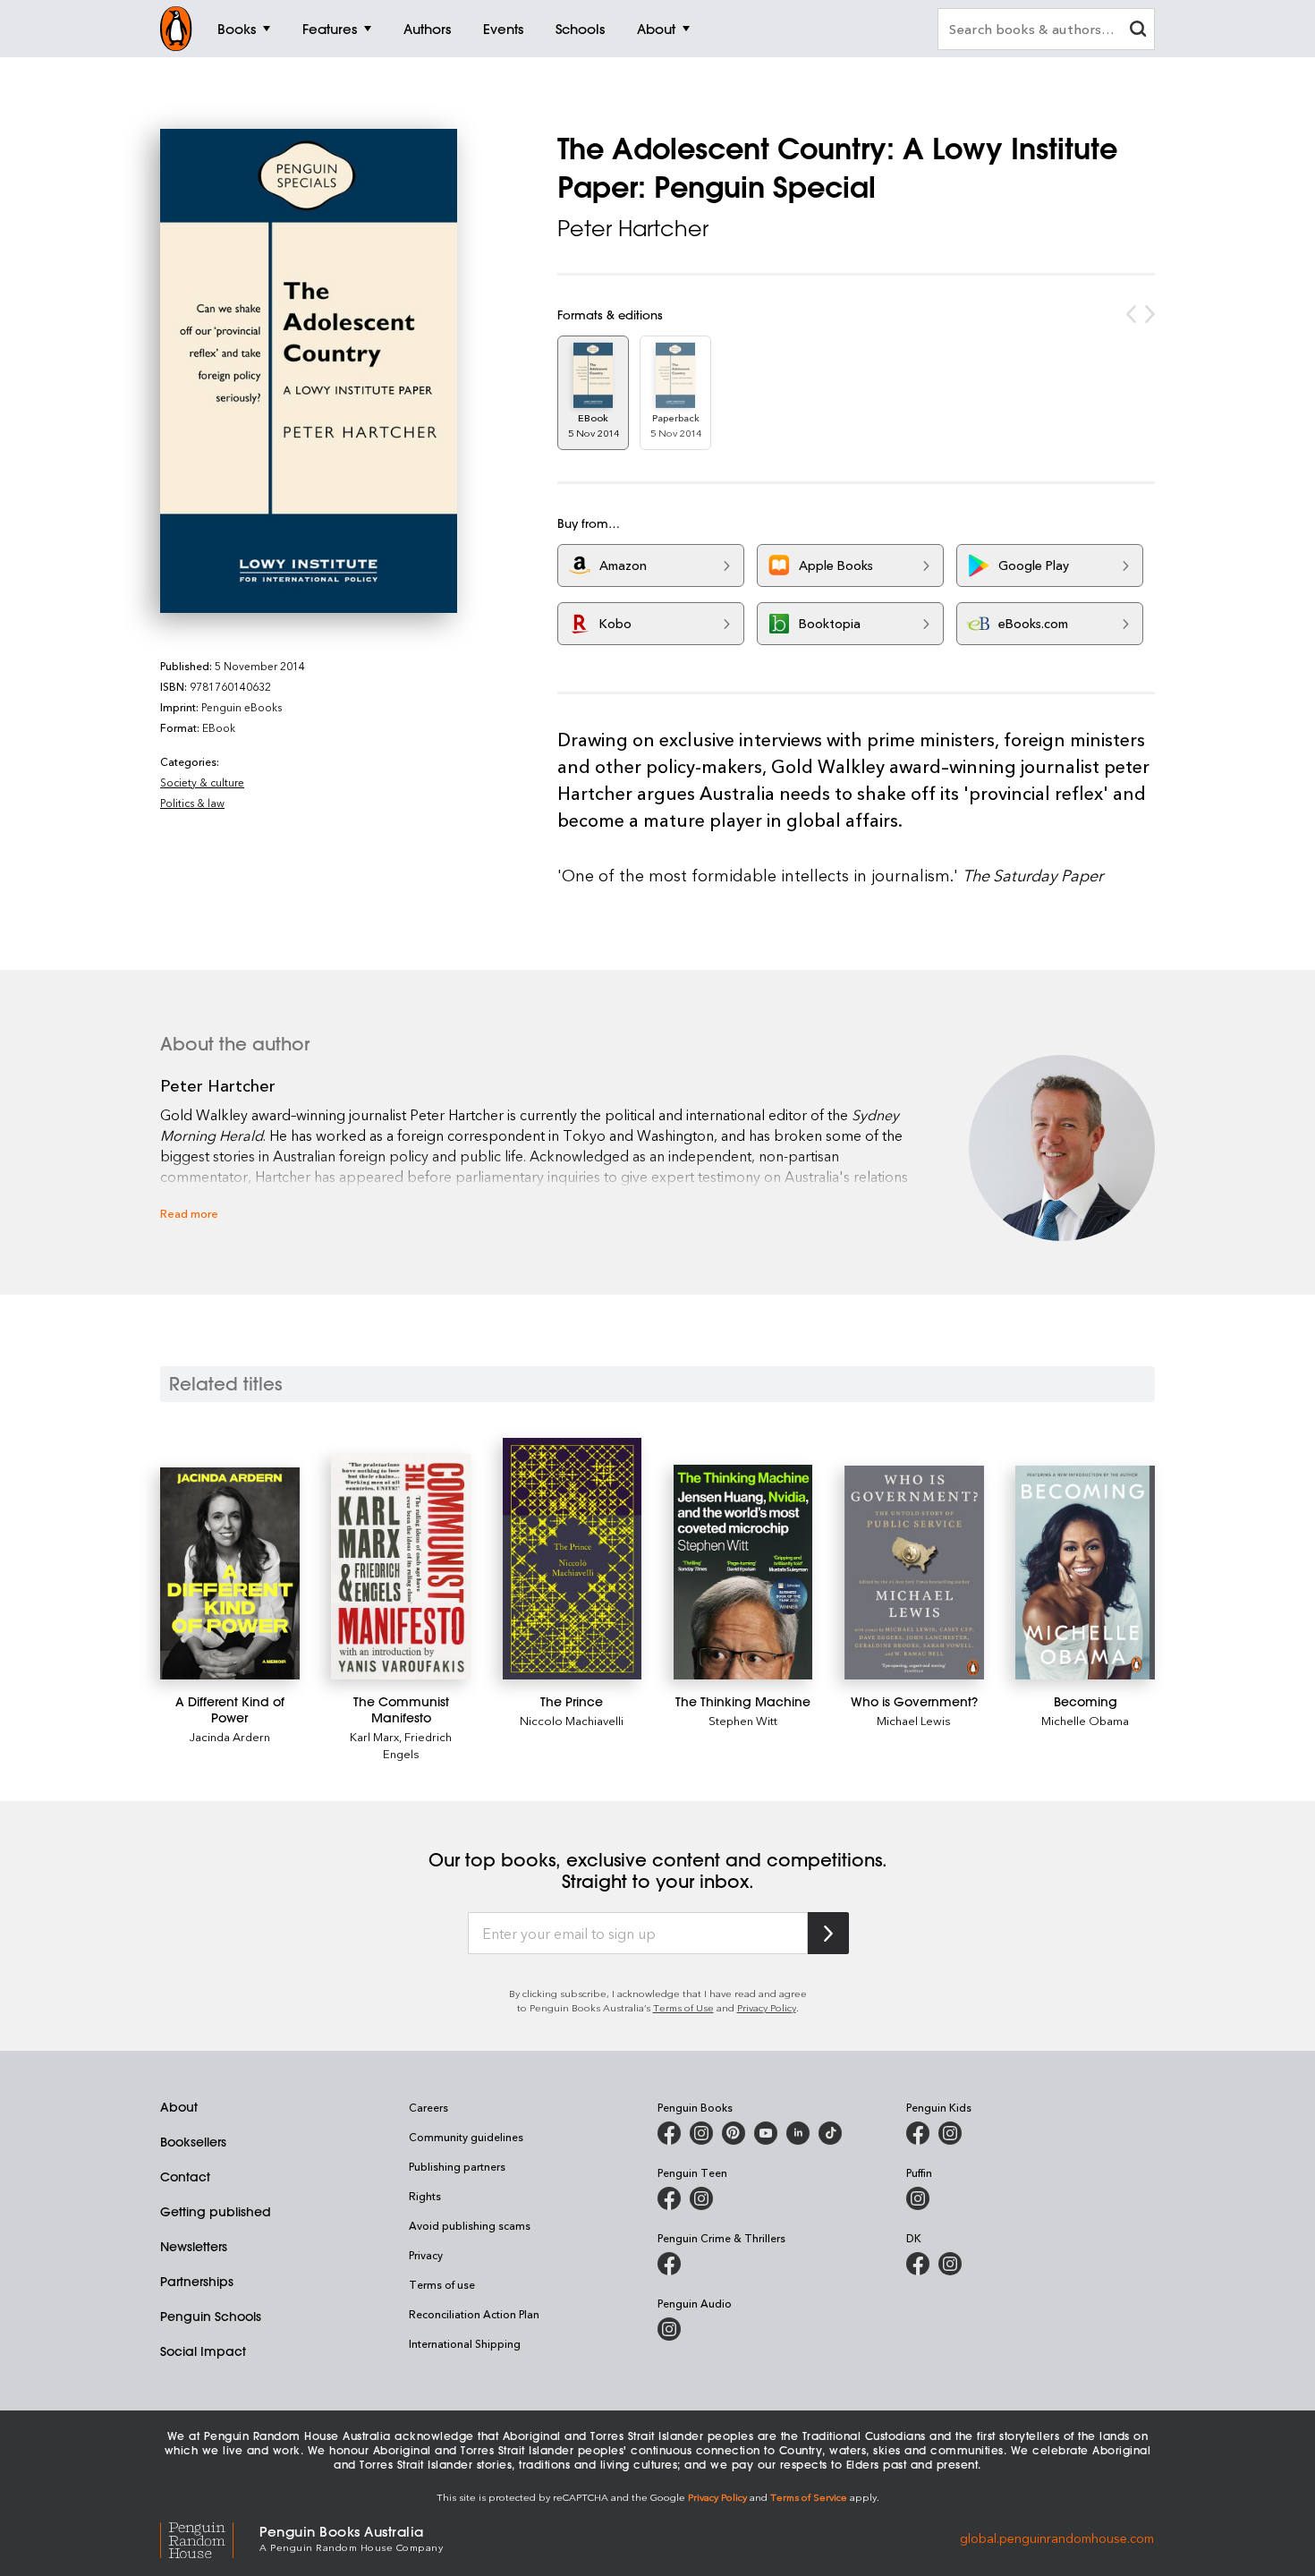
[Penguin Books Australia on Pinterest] (734, 2133)
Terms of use (442, 2284)
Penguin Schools (211, 2317)
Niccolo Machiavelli (572, 1720)
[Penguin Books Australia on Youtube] (766, 2133)
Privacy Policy (767, 2007)
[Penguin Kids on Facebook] (918, 2133)
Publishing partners (457, 2166)
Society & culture (202, 782)
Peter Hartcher (633, 228)
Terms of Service (809, 2497)
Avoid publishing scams (470, 2225)
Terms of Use (683, 2007)
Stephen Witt (743, 1720)
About (179, 2107)
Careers (428, 2107)
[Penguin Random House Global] (210, 2537)
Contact (185, 2177)
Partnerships (197, 2282)
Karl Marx (374, 1736)
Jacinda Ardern (230, 1736)
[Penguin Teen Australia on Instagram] (701, 2198)
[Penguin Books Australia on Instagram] (701, 2133)
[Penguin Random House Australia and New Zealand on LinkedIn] (798, 2133)
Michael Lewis (914, 1720)
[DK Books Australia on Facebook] (918, 2264)
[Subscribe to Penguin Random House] (828, 1933)
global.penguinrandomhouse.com (1057, 2537)
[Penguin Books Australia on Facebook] (669, 2133)
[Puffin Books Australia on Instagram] (918, 2198)
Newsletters (194, 2247)
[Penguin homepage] (176, 29)
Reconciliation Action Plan (474, 2314)
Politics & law (192, 803)
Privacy (426, 2255)
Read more (189, 1213)
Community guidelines (466, 2137)
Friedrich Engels (418, 1745)
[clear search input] (1138, 31)
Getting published (216, 2212)
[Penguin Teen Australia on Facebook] (669, 2198)
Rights (425, 2196)
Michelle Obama (1085, 1720)
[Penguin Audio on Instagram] (669, 2329)
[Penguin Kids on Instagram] (950, 2133)
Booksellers (193, 2142)
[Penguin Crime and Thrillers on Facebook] (669, 2264)
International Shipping (465, 2343)
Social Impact (203, 2351)
